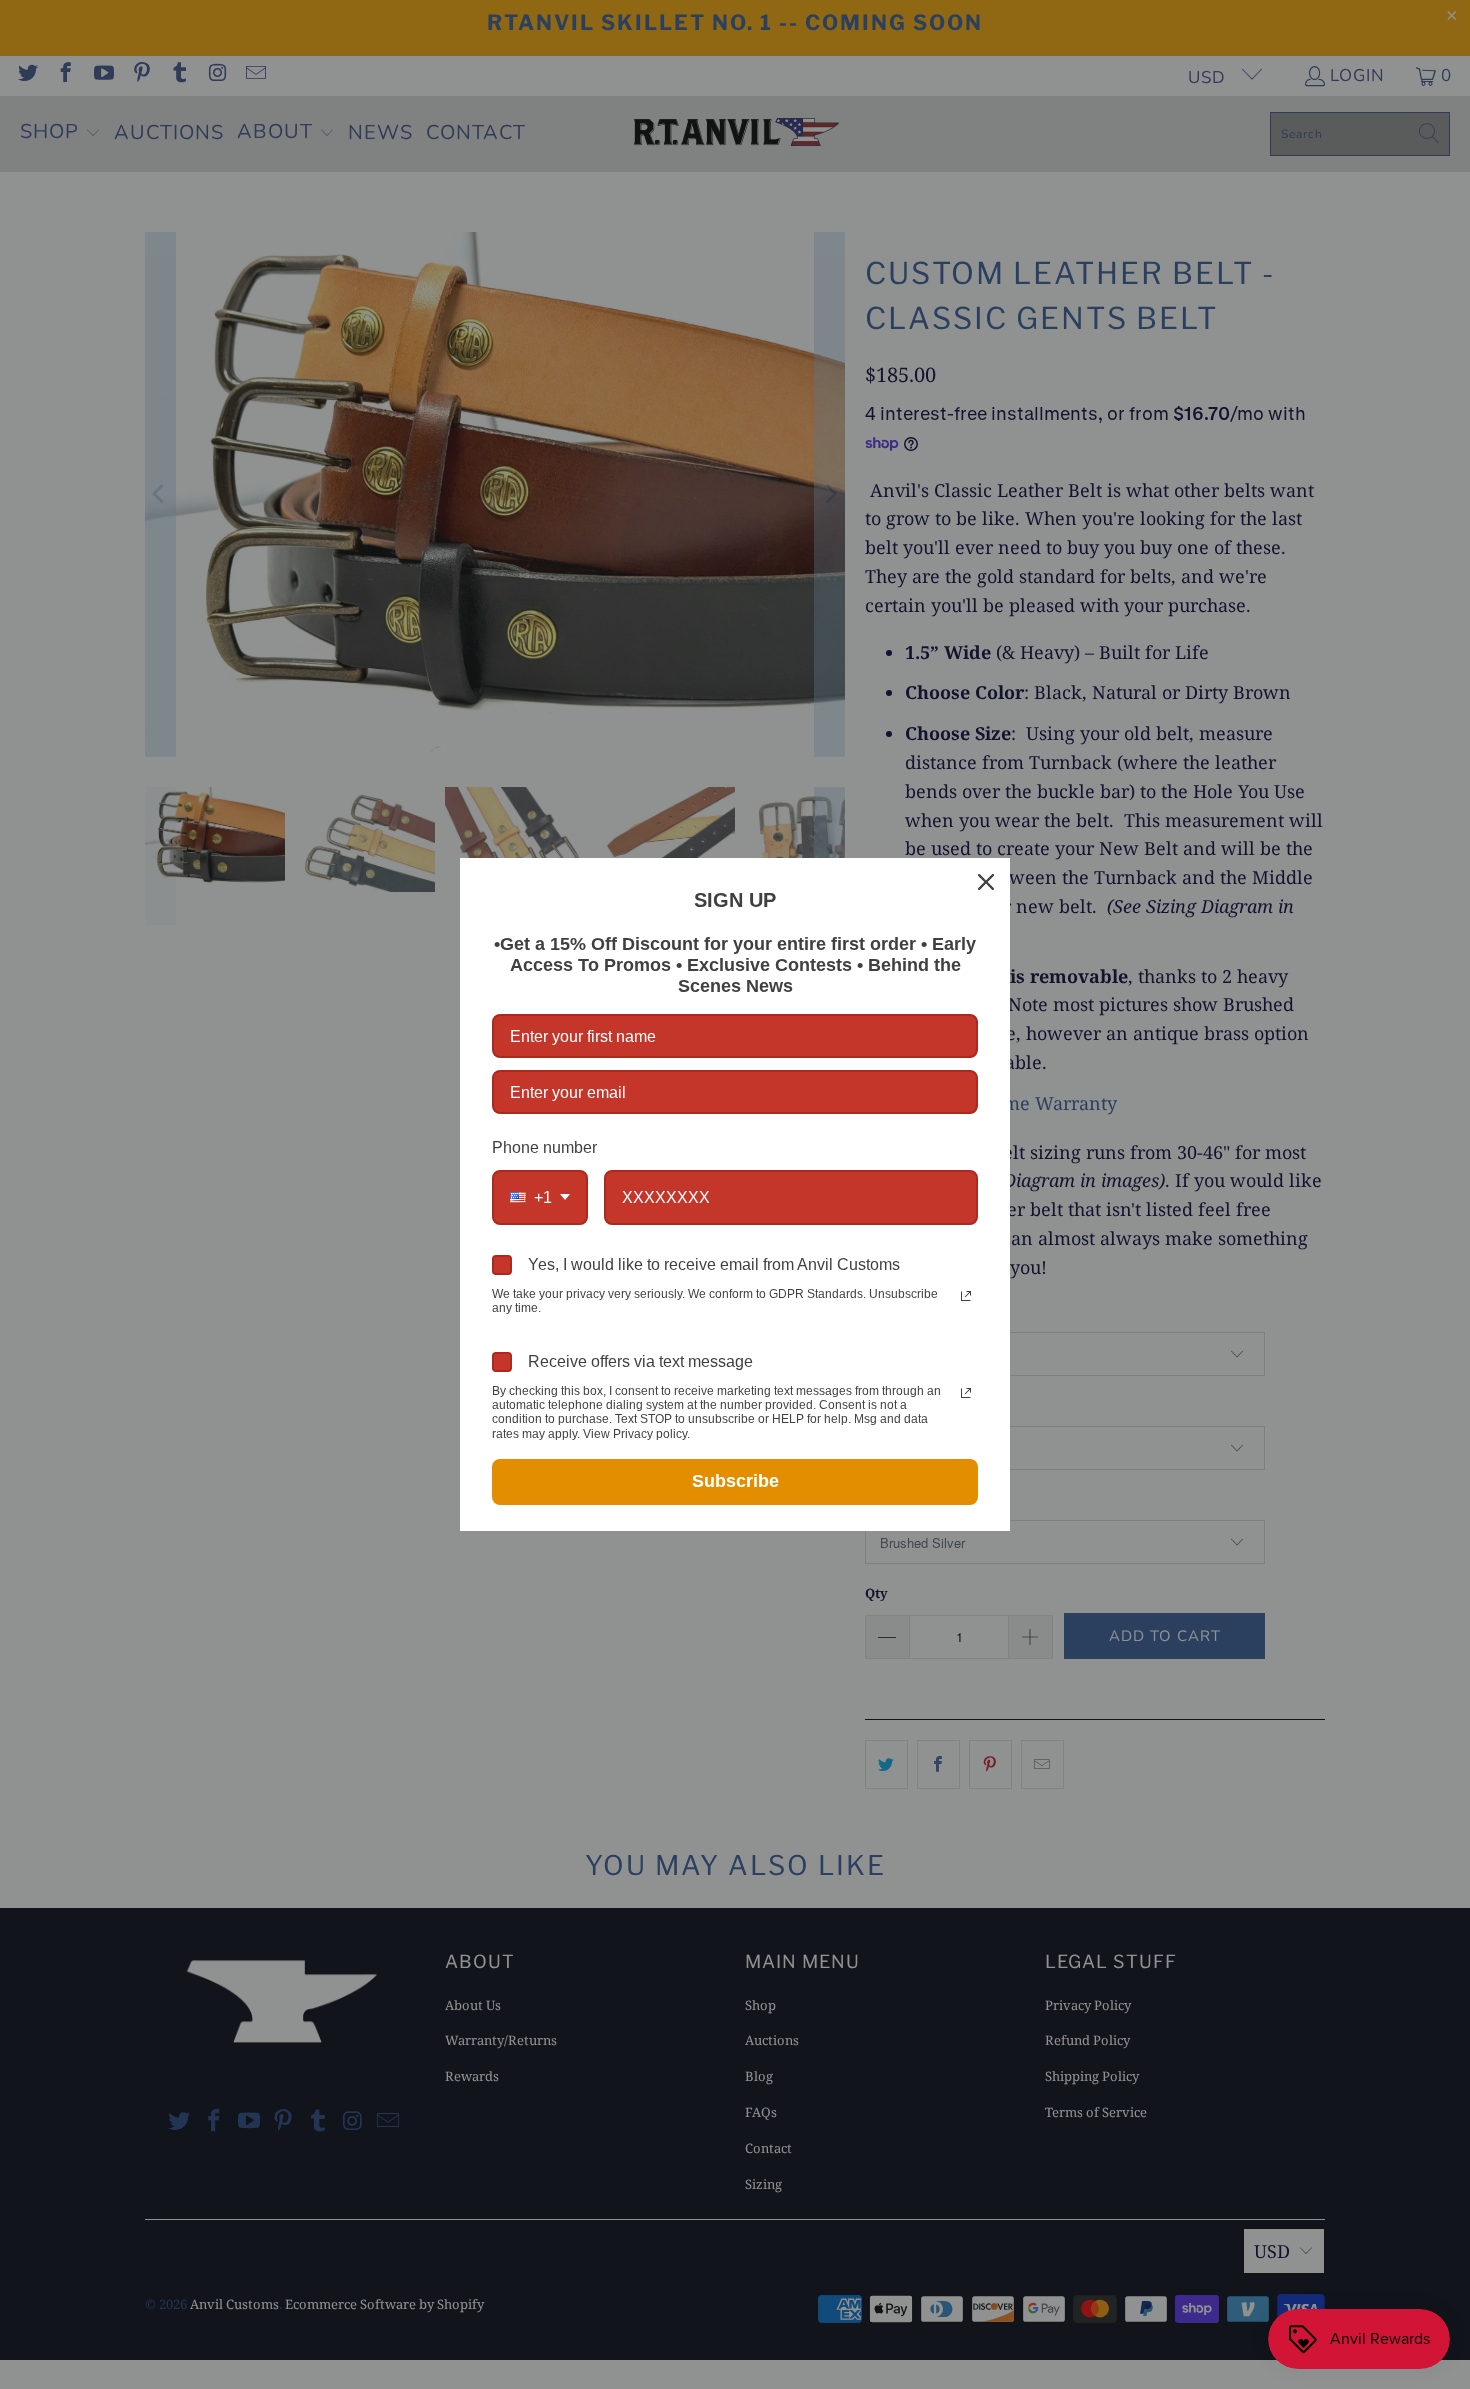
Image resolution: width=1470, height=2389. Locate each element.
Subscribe (735, 1481)
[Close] (986, 882)
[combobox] (540, 1197)
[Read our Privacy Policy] (966, 1296)
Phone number (544, 1147)
